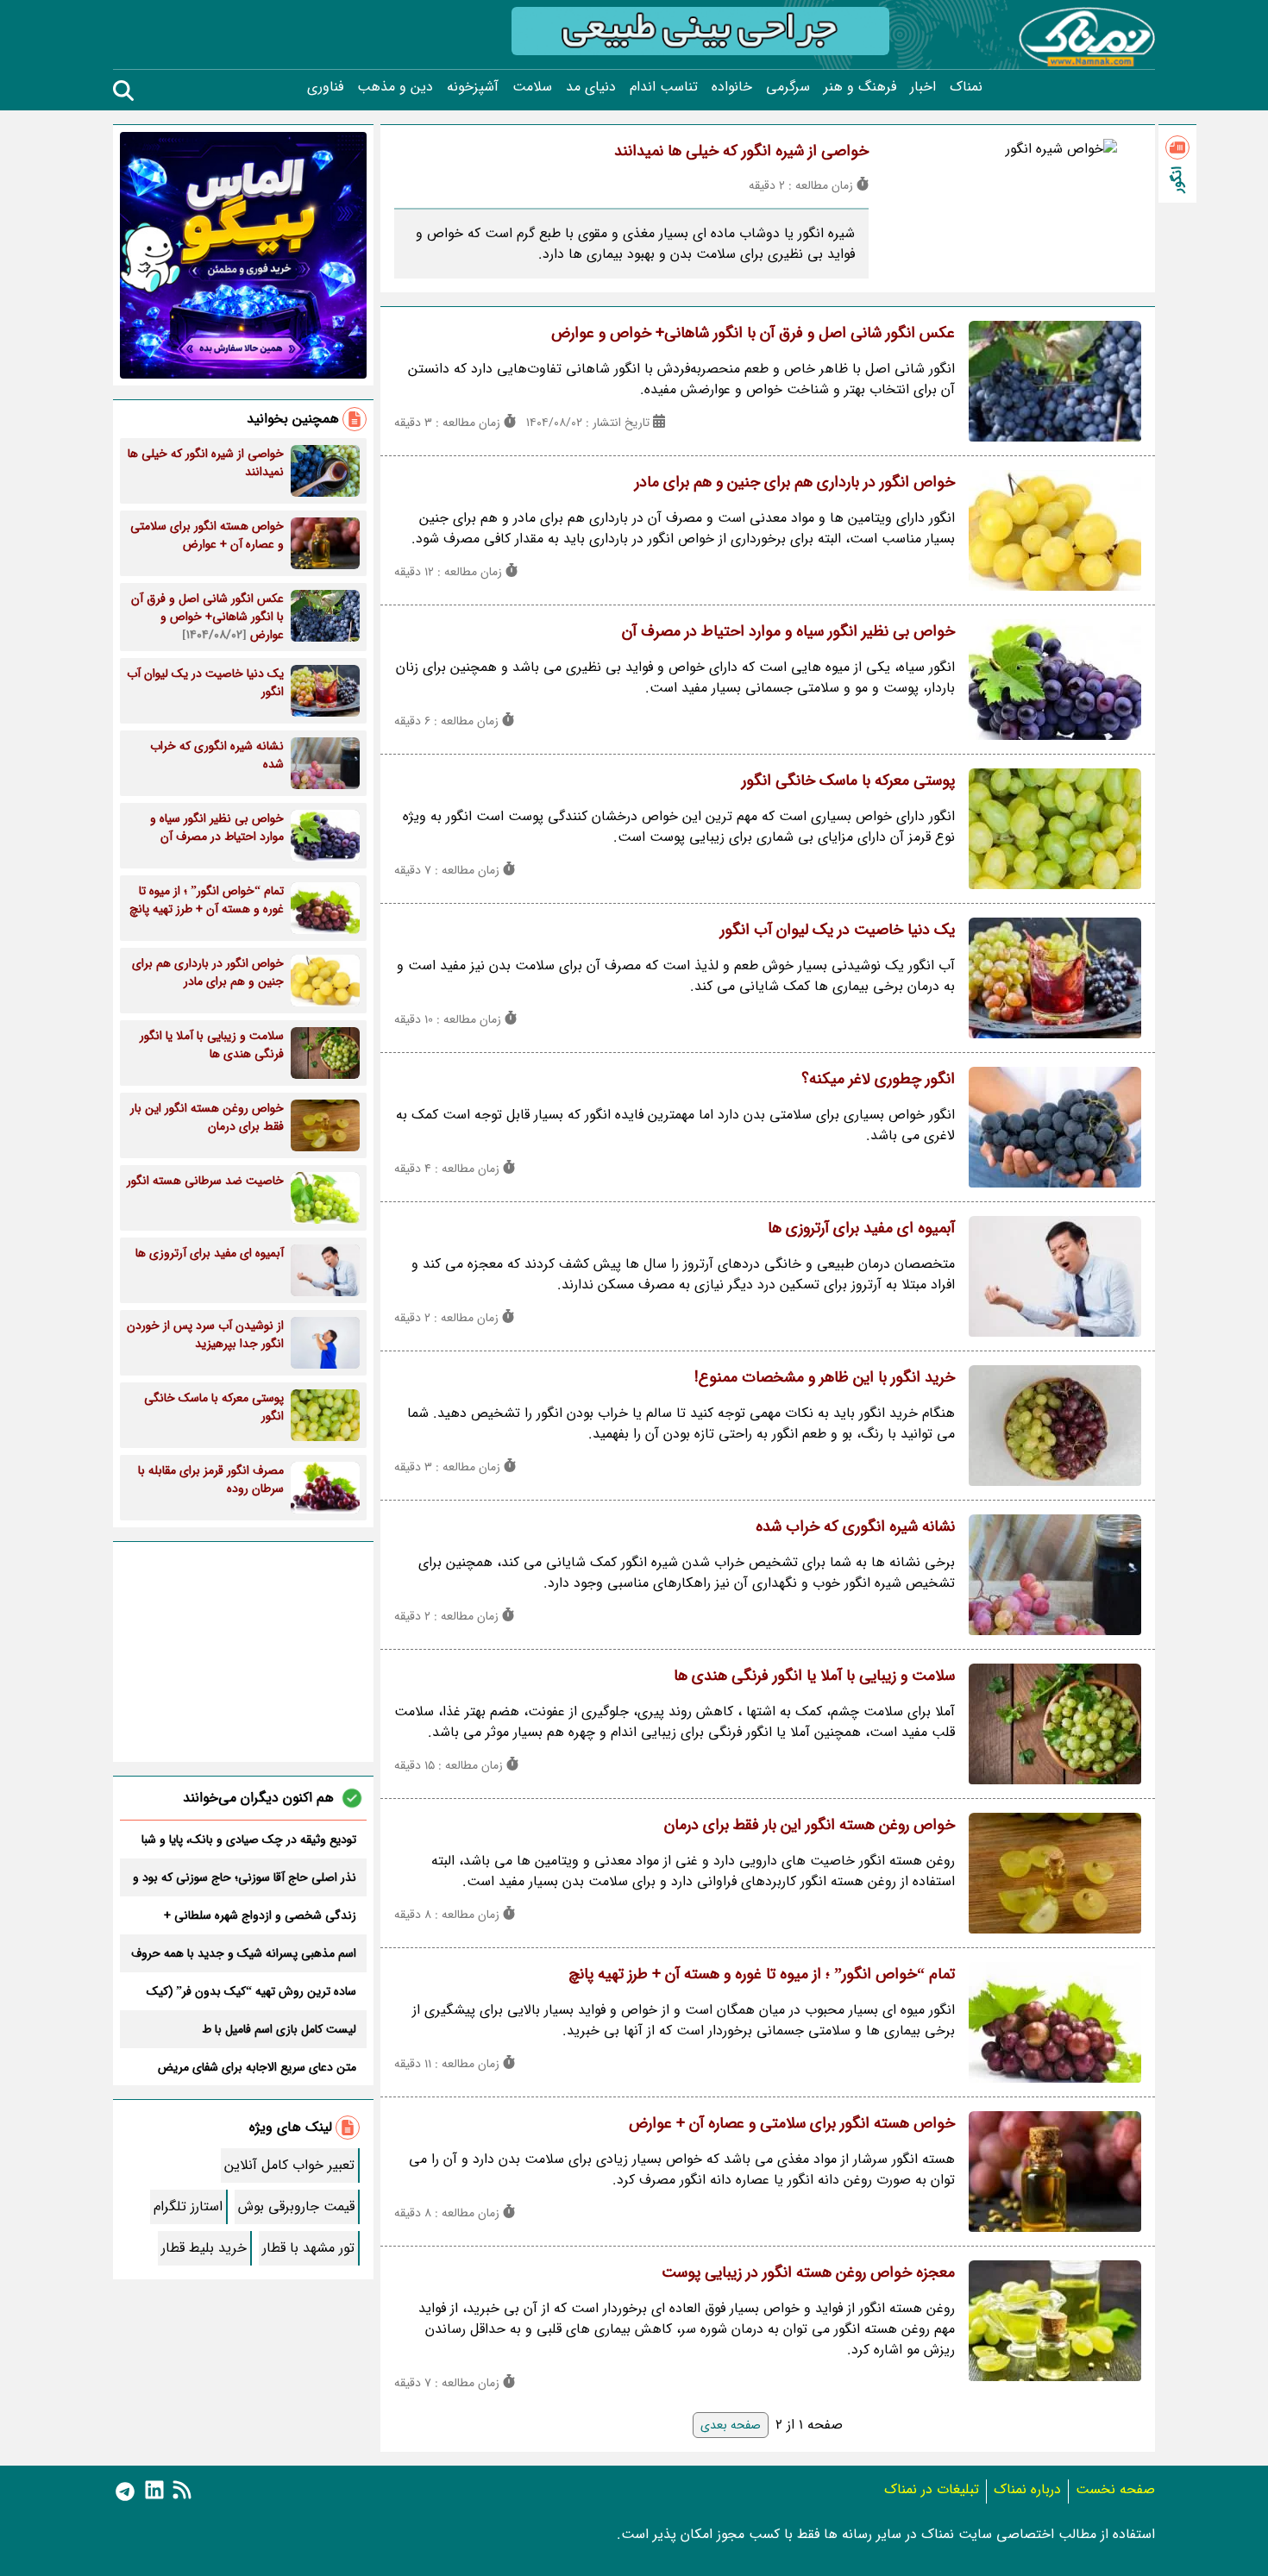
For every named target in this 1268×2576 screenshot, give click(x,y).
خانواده (732, 87)
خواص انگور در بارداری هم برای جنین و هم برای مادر (795, 482)
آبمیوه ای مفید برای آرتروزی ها (861, 1228)
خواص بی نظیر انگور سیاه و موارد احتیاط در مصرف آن (788, 631)
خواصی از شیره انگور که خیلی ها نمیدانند (741, 151)
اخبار (923, 87)
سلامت (532, 87)
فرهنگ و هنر (860, 87)
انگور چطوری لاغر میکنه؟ (878, 1079)
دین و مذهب (395, 87)
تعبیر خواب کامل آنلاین (289, 2165)
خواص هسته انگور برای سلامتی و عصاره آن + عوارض (792, 2123)
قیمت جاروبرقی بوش (296, 2206)
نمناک (966, 87)
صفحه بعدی (731, 2425)
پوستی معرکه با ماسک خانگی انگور (848, 780)
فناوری (325, 87)
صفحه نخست (1115, 2489)
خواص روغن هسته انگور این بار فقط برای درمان (810, 1825)
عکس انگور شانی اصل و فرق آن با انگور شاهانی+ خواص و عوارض (753, 333)
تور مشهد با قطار (308, 2248)
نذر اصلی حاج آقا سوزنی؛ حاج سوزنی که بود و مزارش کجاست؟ (245, 1877)
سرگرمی (788, 87)
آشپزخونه (473, 87)
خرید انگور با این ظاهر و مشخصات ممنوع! (825, 1377)
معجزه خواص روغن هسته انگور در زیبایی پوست (808, 2272)
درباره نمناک (1027, 2489)
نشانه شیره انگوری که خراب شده (855, 1526)
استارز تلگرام (188, 2206)
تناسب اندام (664, 87)
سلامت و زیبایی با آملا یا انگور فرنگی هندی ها (814, 1676)
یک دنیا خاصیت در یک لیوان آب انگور (838, 930)
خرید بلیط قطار (204, 2248)
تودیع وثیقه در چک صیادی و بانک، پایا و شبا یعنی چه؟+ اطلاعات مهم (249, 1840)
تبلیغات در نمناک (932, 2489)
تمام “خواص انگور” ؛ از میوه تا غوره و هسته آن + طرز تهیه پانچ (762, 1974)
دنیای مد (591, 87)
